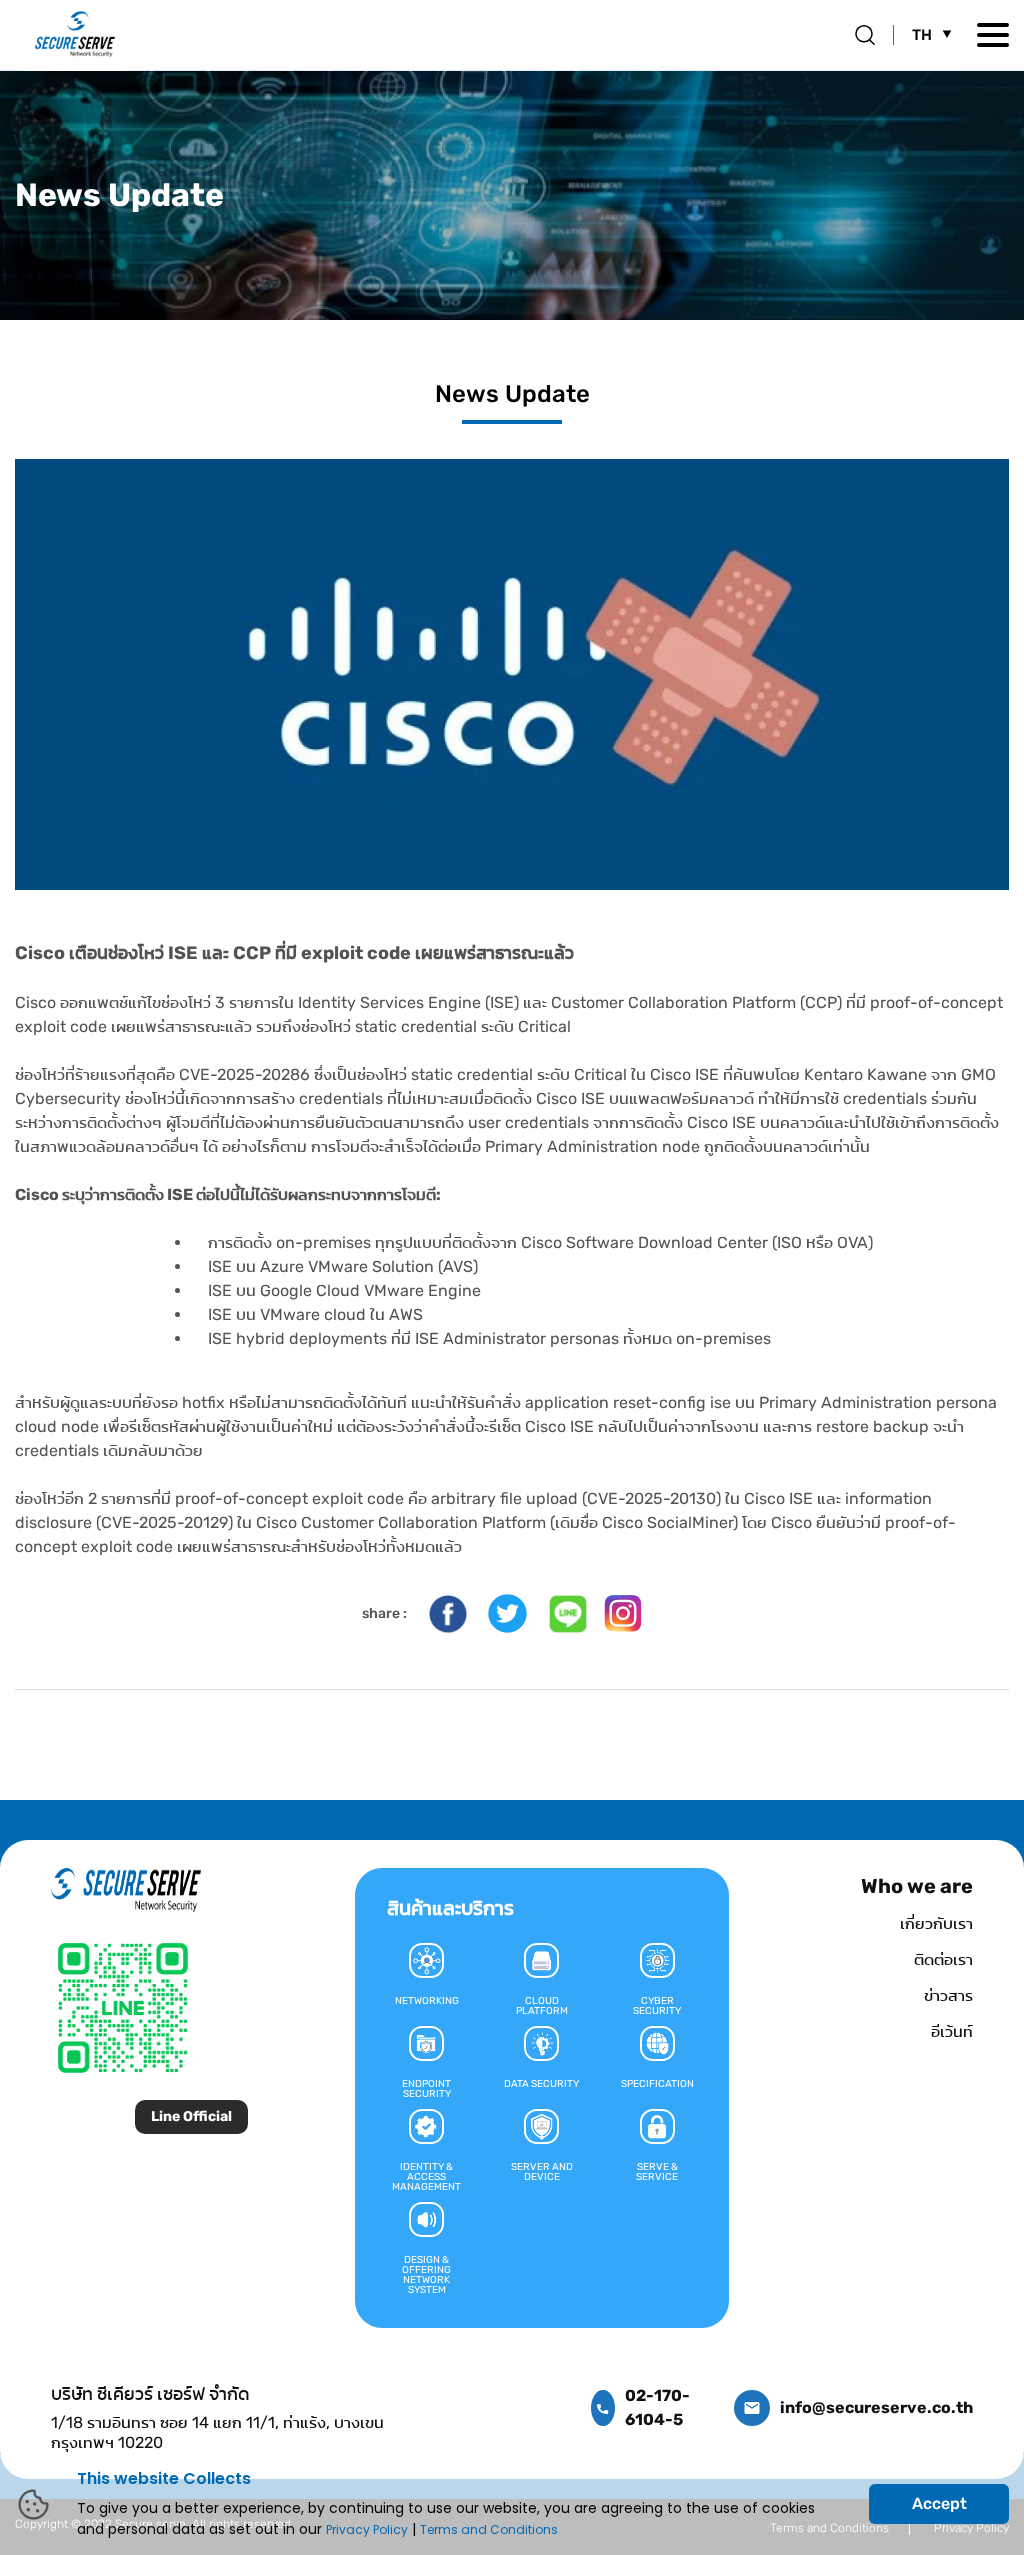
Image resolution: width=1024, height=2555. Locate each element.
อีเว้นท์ (952, 2031)
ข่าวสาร (948, 1995)
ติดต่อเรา (943, 1959)
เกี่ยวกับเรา (936, 1923)
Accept (939, 2503)
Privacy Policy (367, 2529)
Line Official (191, 2116)
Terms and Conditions (489, 2529)
